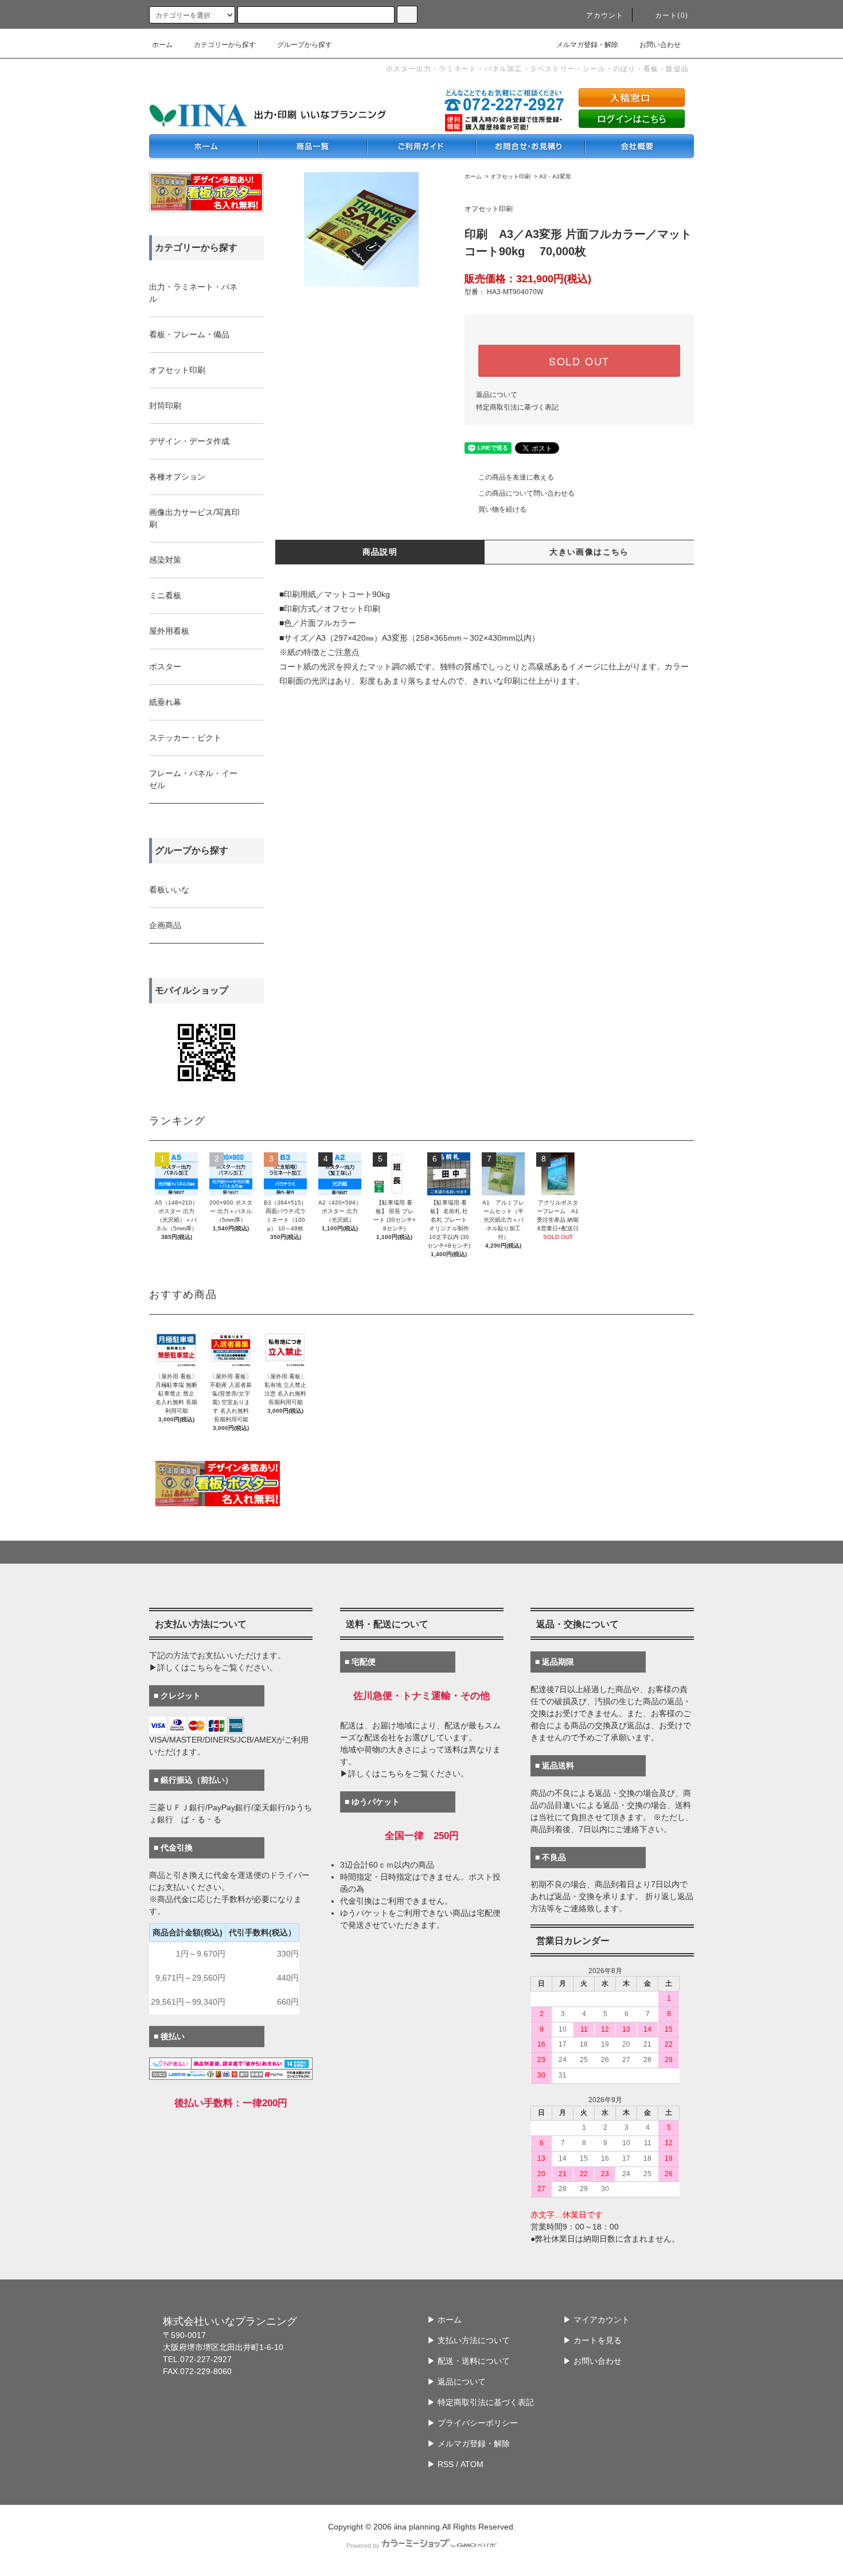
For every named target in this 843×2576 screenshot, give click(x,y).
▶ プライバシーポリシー (473, 2423)
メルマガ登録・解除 (587, 45)
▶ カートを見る (592, 2340)
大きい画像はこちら (589, 552)
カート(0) (672, 15)
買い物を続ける (502, 509)
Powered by (363, 2546)
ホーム (162, 45)
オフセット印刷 (510, 176)
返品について (497, 395)
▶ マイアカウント (596, 2320)
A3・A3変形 (555, 176)
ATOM (472, 2464)
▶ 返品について (456, 2382)
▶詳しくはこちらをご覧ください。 (213, 1667)
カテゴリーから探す (225, 45)
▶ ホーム (444, 2320)
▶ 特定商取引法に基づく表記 (481, 2402)
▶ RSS (440, 2464)
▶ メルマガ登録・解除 (469, 2444)
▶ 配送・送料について (469, 2361)
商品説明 (380, 552)
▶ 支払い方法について (469, 2340)
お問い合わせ (660, 45)
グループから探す (305, 45)
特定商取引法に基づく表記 (517, 407)
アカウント (605, 15)
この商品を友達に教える (516, 477)
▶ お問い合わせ (592, 2361)
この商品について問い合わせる (526, 493)
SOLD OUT (579, 361)
